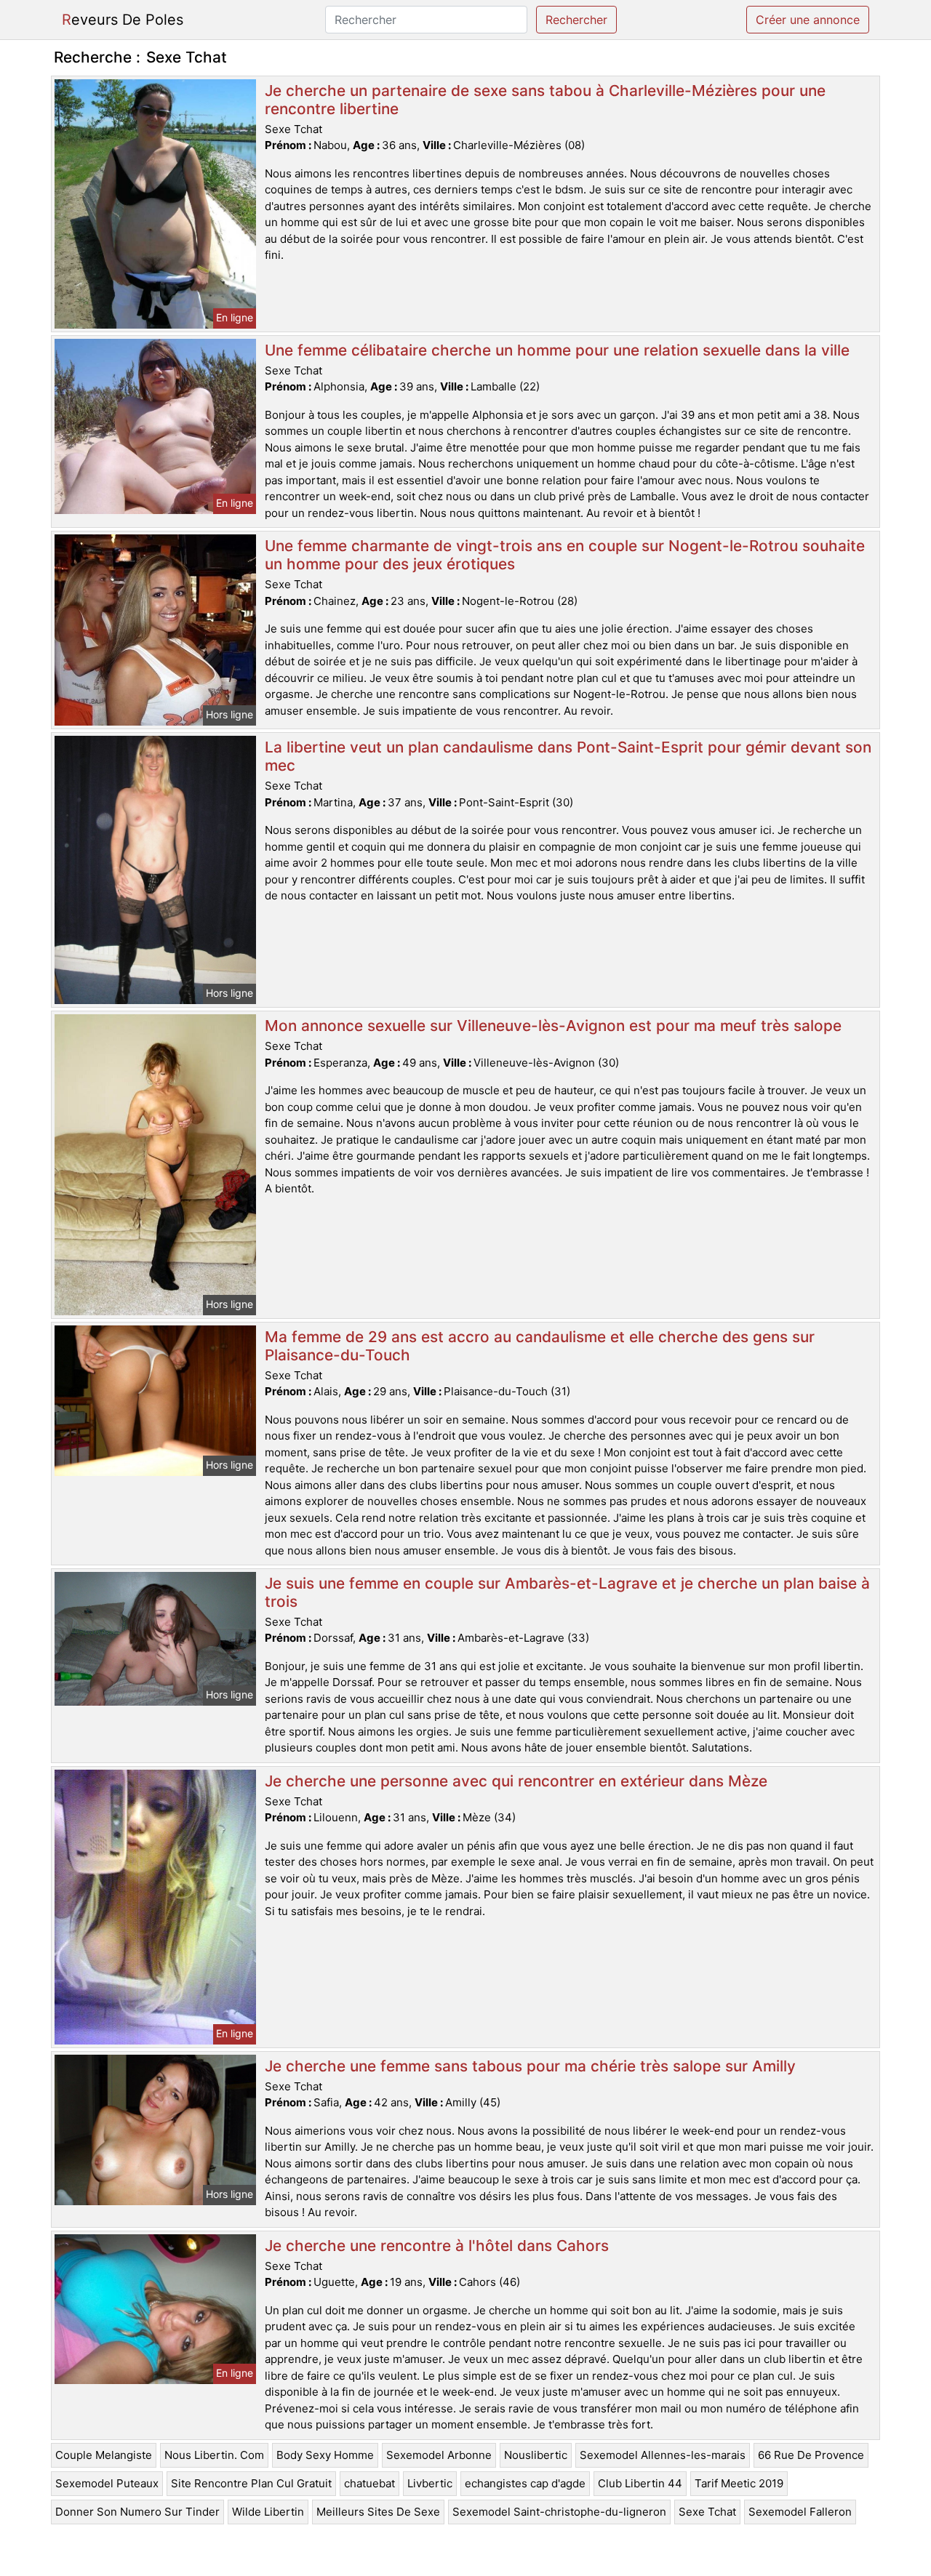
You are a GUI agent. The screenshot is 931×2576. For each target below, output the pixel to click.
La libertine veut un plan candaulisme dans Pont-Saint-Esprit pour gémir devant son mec (568, 756)
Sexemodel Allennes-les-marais (663, 2455)
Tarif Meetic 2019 (739, 2483)
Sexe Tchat (707, 2512)
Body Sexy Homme (325, 2455)
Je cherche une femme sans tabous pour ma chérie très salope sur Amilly (530, 2066)
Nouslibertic (536, 2455)
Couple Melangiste (104, 2455)
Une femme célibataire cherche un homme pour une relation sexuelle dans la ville (557, 350)
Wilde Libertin (268, 2512)
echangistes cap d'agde (525, 2483)
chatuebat (369, 2483)
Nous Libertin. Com (214, 2455)
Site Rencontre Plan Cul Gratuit (251, 2483)
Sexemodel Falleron (800, 2512)
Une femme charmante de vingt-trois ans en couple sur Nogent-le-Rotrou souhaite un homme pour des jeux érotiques (565, 555)
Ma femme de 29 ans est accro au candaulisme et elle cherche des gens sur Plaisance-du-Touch (540, 1346)
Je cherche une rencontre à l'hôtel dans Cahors (437, 2246)
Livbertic (430, 2483)
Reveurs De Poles (123, 20)
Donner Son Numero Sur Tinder (137, 2512)
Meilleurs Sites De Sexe (378, 2512)
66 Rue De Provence (811, 2455)
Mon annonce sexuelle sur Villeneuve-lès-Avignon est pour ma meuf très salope (553, 1026)
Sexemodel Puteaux (107, 2483)
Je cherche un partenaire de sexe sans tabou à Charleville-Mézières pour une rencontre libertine (545, 100)
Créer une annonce (808, 20)
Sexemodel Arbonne (439, 2455)
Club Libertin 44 (640, 2483)
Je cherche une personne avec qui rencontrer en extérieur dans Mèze (516, 1781)
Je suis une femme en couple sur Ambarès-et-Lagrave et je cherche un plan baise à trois (567, 1592)
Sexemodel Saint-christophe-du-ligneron (559, 2512)
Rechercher (576, 20)
